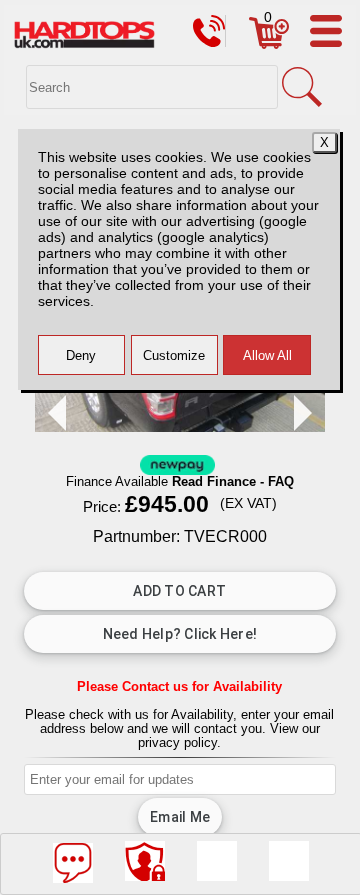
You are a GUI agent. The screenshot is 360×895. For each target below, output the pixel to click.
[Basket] (269, 44)
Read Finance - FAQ (233, 482)
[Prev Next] (180, 426)
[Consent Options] (145, 861)
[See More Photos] (217, 861)
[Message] (73, 863)
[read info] (289, 861)
